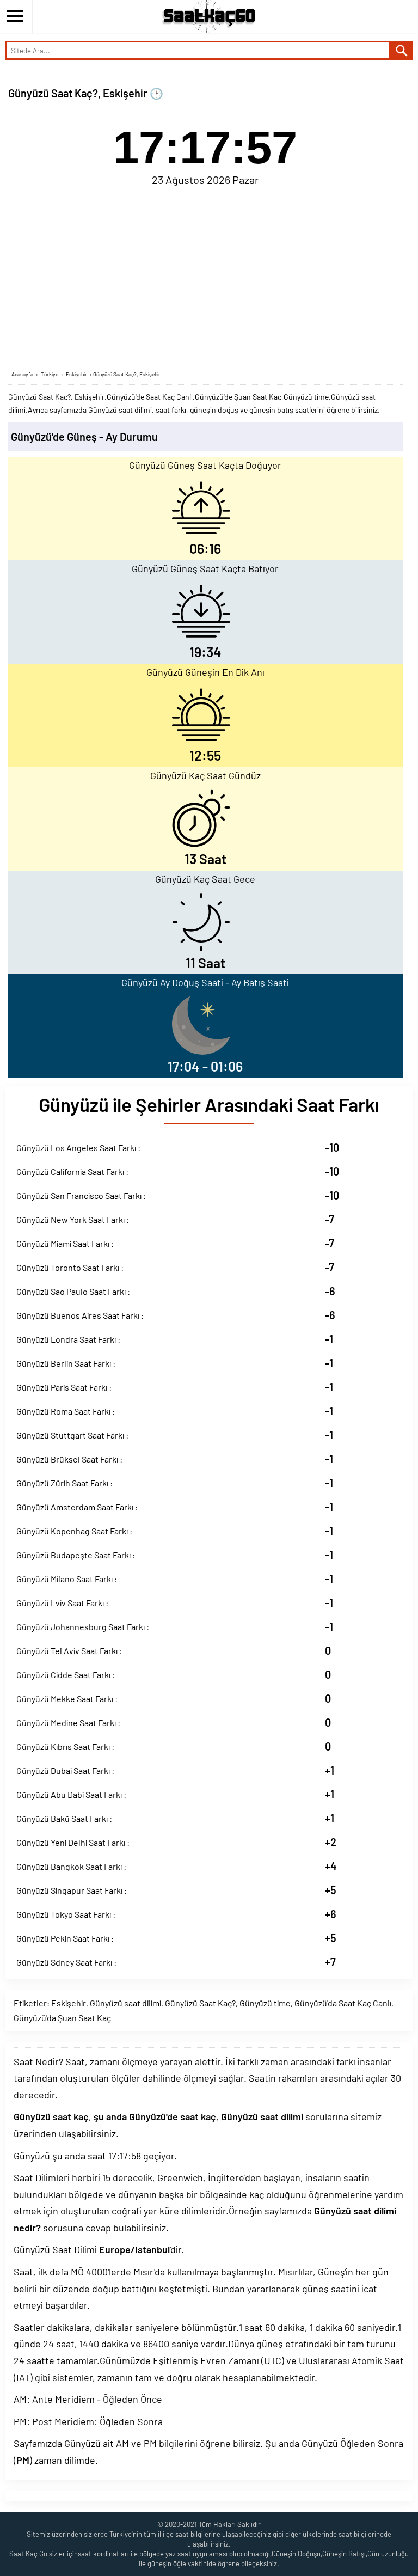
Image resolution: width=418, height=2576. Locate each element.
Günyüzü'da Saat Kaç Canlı (343, 2003)
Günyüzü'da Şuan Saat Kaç (62, 2018)
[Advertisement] (205, 277)
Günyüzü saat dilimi (125, 2003)
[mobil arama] (402, 50)
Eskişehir (69, 2003)
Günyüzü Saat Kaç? (200, 2003)
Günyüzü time (265, 2003)
